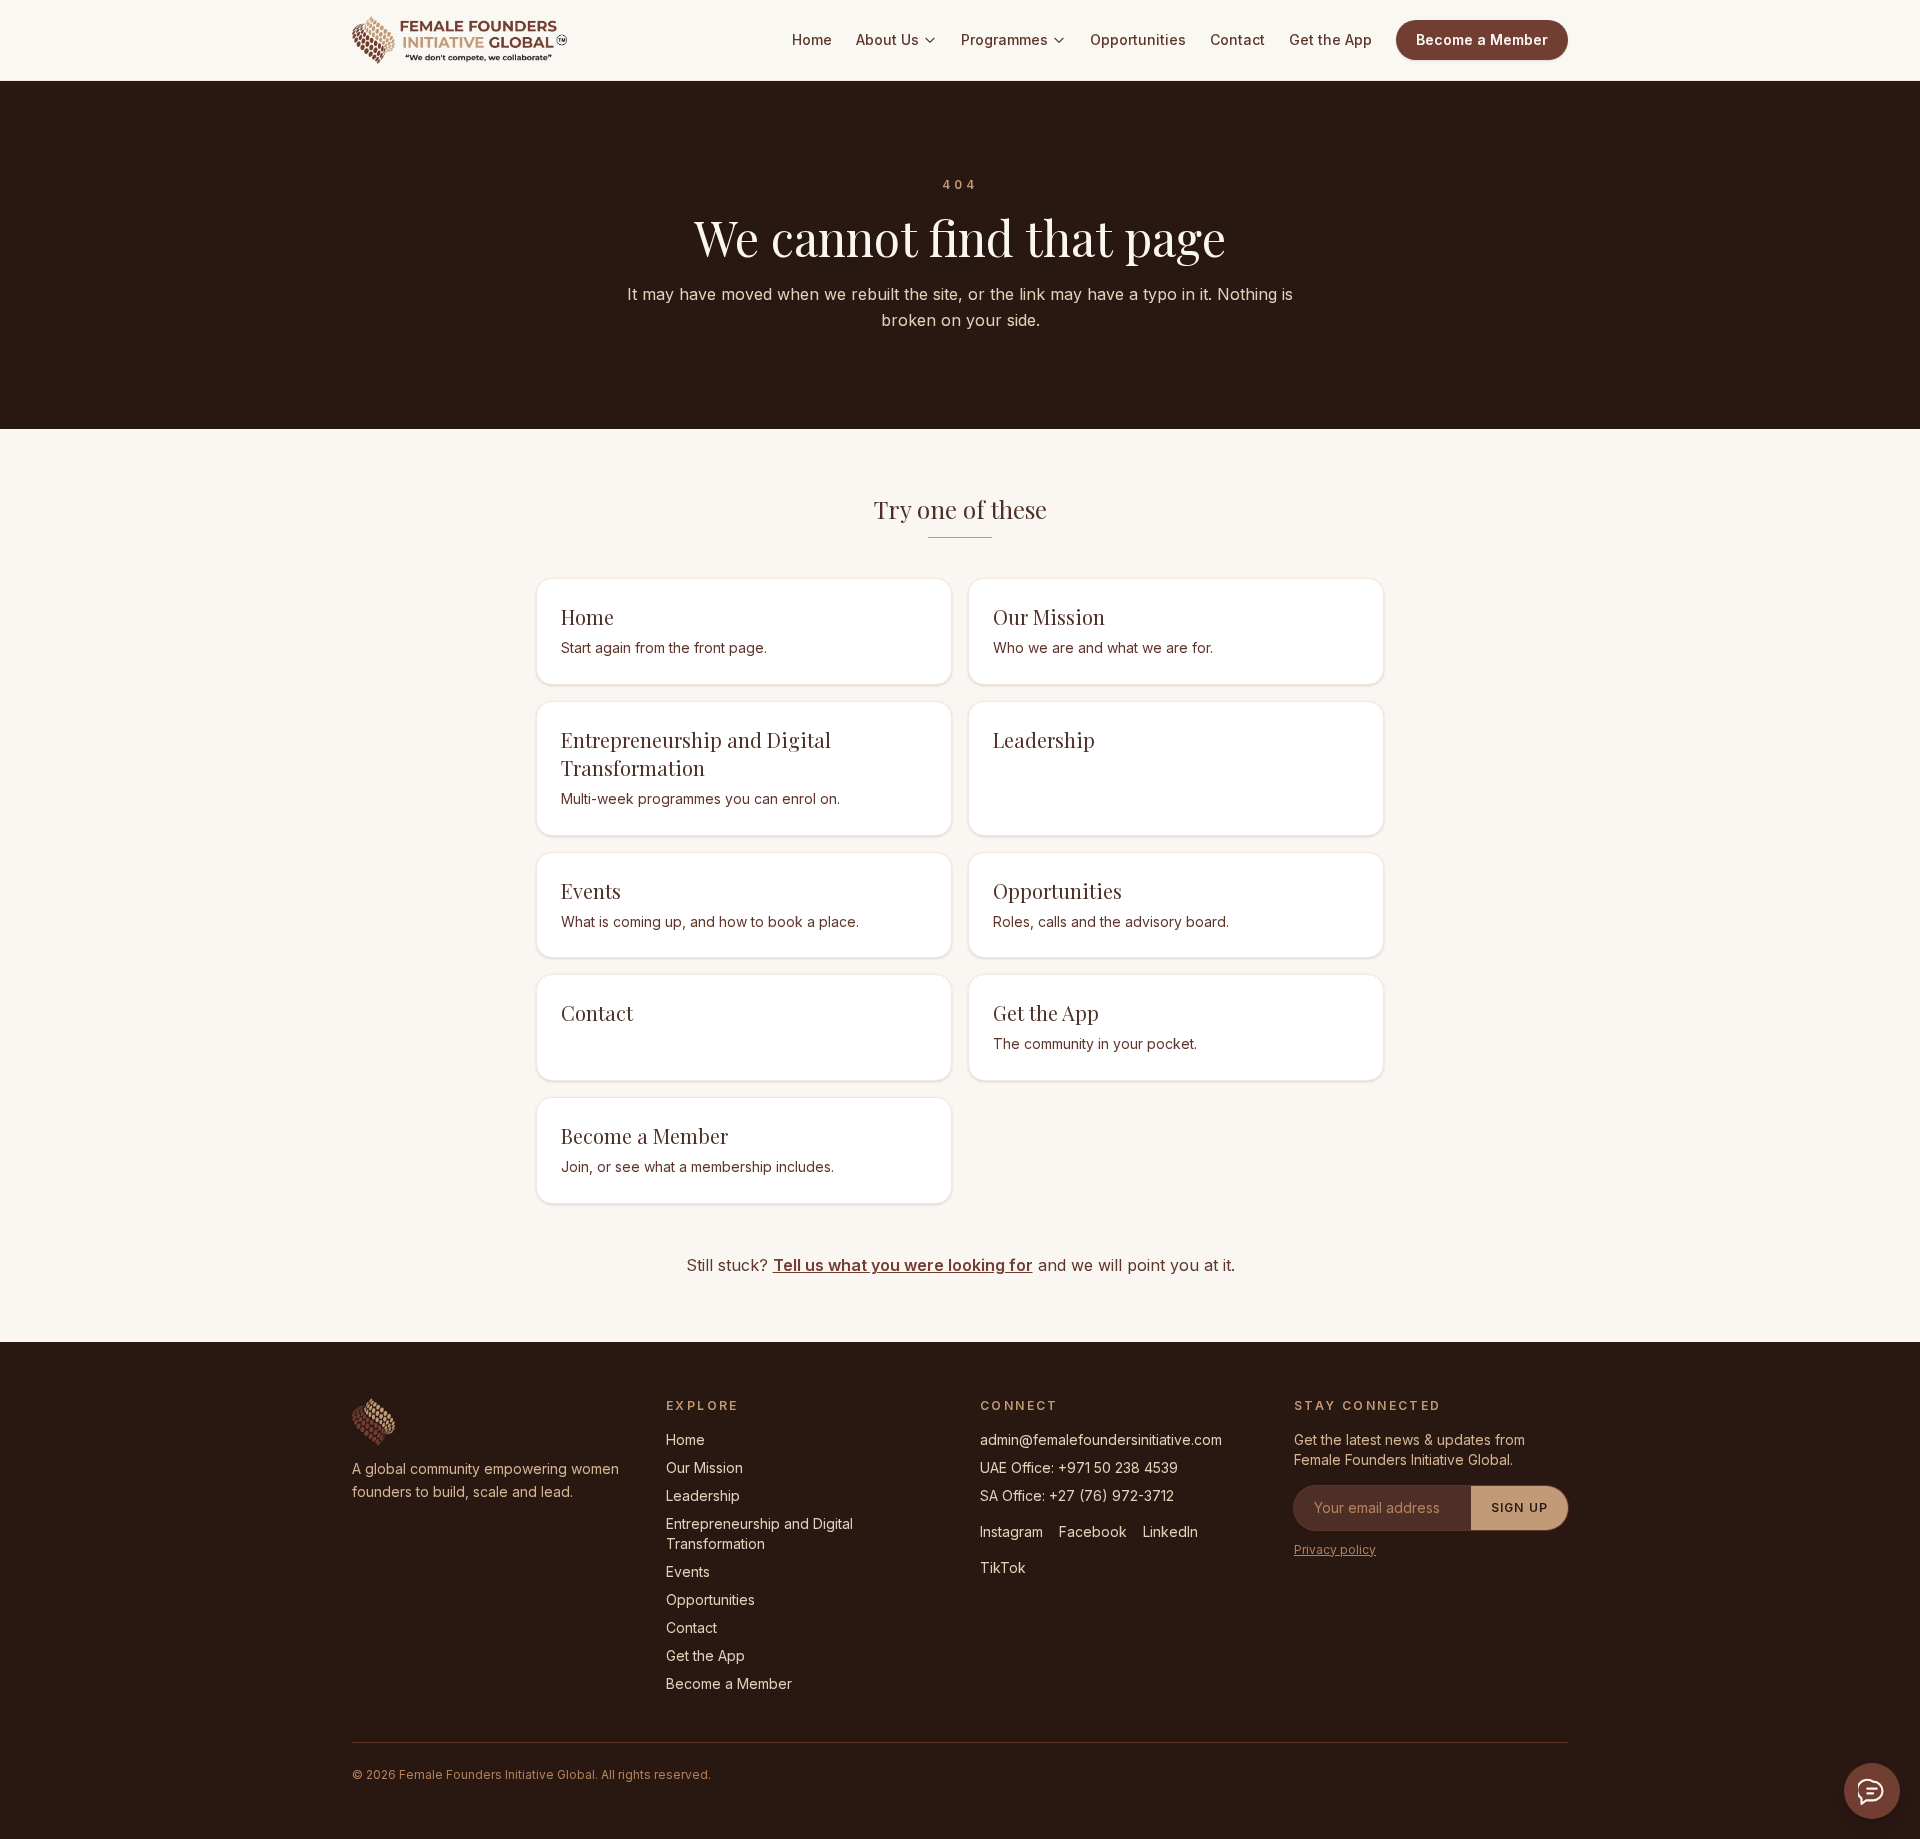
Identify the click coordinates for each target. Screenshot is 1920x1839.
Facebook (1093, 1531)
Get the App (1330, 39)
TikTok (1003, 1567)
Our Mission (704, 1467)
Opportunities (1138, 39)
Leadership (703, 1495)
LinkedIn (1170, 1531)
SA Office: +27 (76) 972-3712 (1077, 1495)
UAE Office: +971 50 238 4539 (1079, 1467)
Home (812, 39)
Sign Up (1519, 1507)
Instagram (1011, 1531)
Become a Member (1482, 39)
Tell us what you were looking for (903, 1265)
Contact (1237, 39)
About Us (887, 39)
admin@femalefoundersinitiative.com (1101, 1439)
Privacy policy (1335, 1549)
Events (688, 1571)
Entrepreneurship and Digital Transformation (759, 1533)
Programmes (1004, 39)
